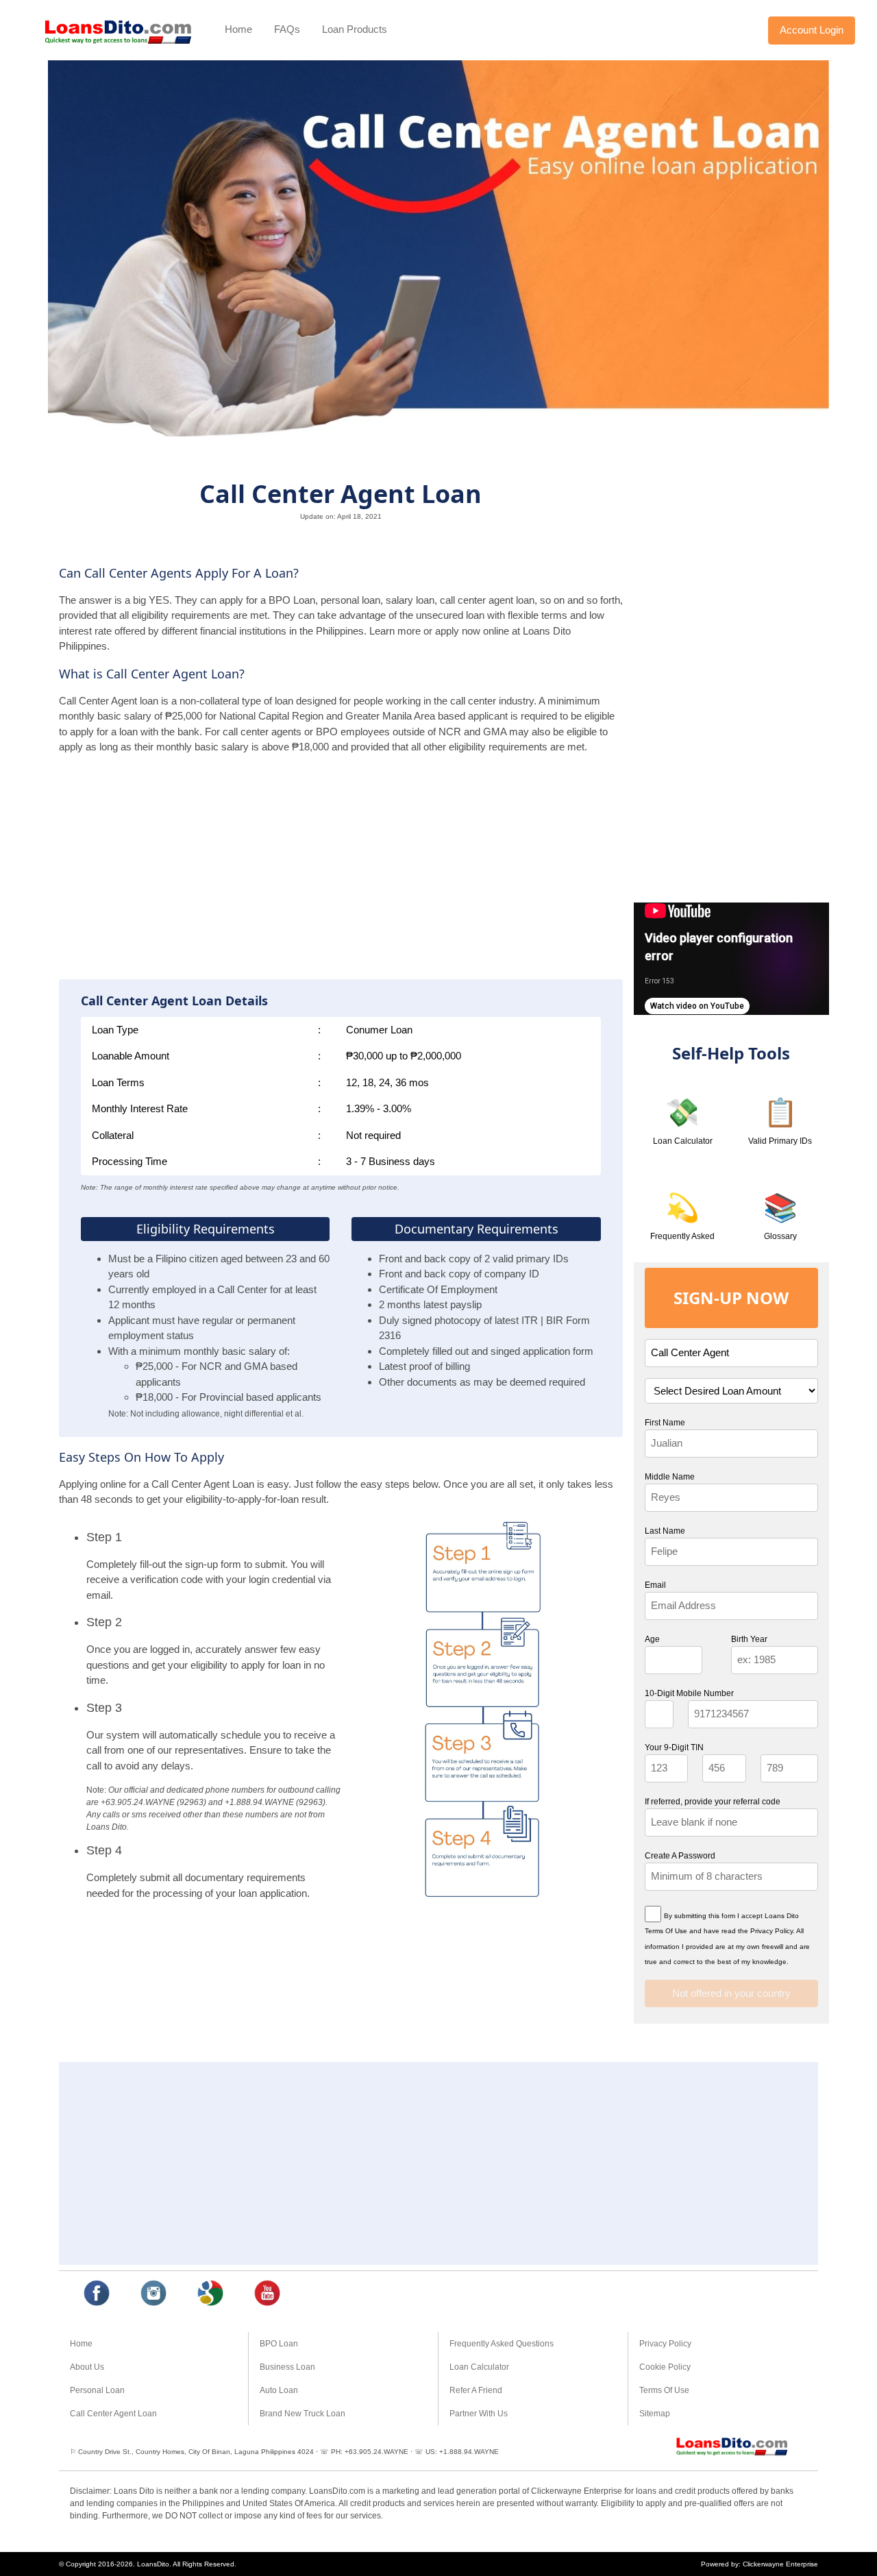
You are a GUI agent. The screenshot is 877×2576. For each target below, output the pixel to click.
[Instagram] (154, 2294)
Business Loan (287, 2367)
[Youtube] (268, 2294)
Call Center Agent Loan (113, 2414)
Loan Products (355, 29)
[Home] (118, 30)
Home (238, 29)
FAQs (287, 29)
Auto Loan (279, 2390)
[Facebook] (97, 2294)
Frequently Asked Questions (502, 2344)
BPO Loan (279, 2344)
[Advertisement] (341, 872)
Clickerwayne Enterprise (780, 2564)
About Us (87, 2367)
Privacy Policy (665, 2344)
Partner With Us (479, 2414)
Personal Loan (97, 2390)
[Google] (211, 2294)
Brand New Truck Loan (302, 2414)
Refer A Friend (476, 2390)
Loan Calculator (479, 2367)
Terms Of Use (664, 2390)
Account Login (812, 30)
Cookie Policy (665, 2367)
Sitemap (655, 2414)
